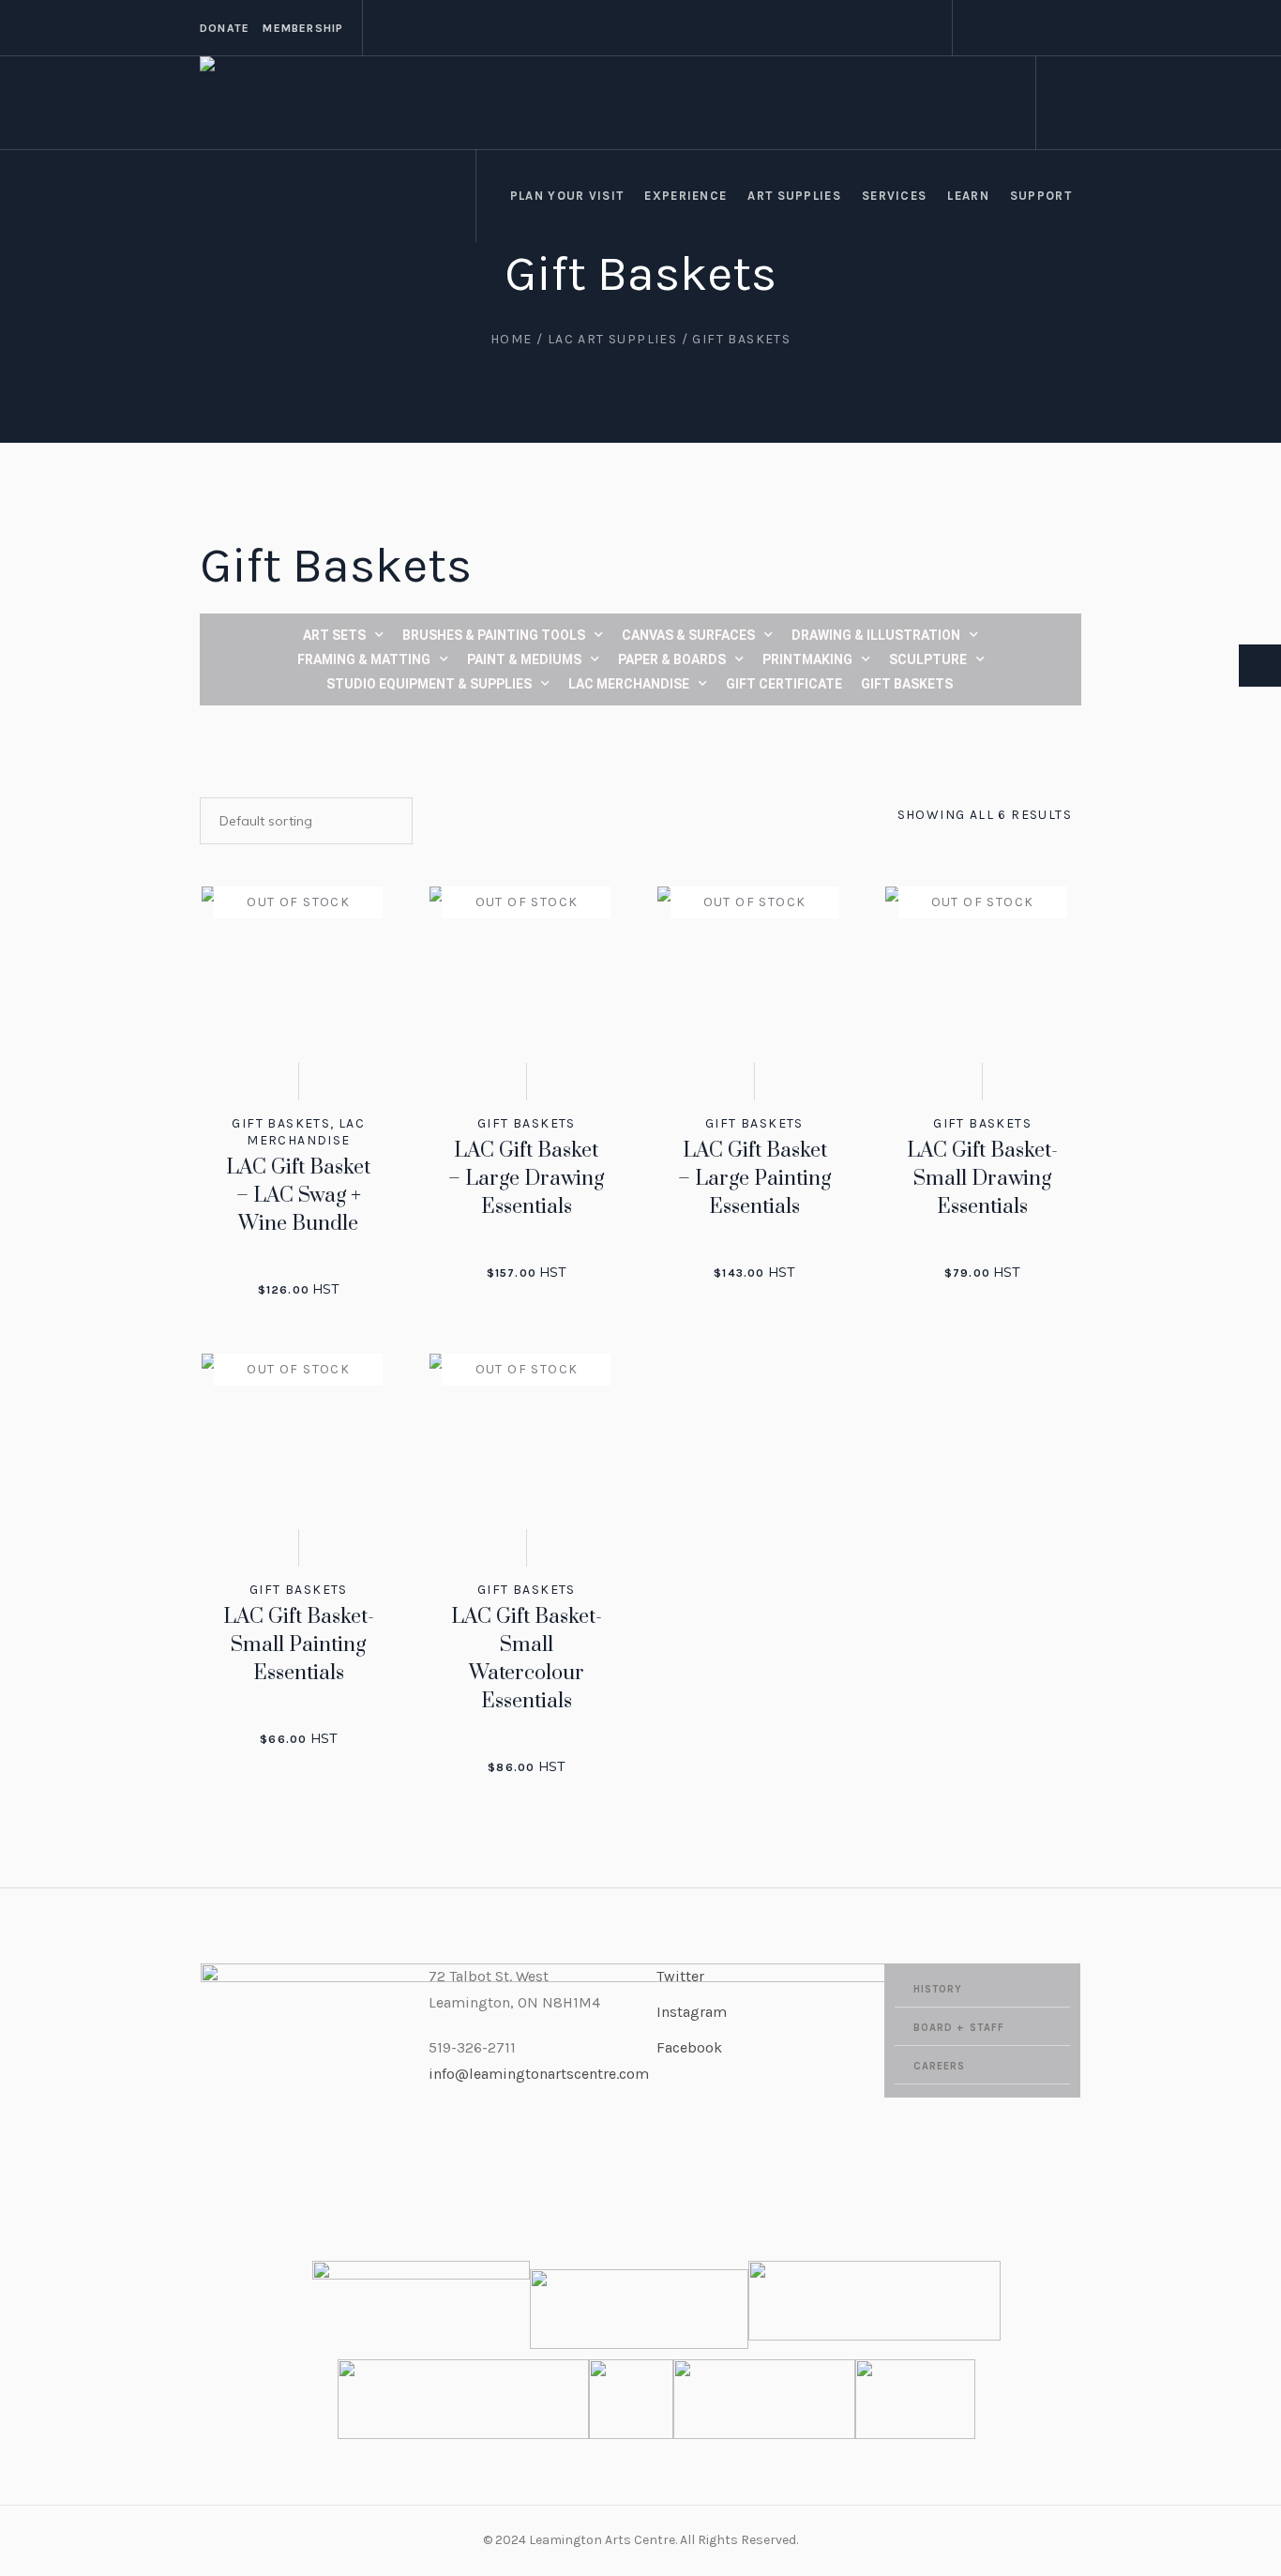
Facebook (689, 2047)
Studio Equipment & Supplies (429, 684)
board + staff (959, 2028)
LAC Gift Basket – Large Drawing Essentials (526, 1179)
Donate (225, 28)
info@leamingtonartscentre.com (539, 2074)
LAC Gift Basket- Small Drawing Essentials (982, 1179)
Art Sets (334, 635)
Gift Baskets (907, 684)
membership (303, 28)
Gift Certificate (784, 684)
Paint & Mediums (524, 659)
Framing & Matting (364, 659)
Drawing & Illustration (876, 635)
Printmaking (807, 659)
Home (512, 339)
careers (940, 2066)
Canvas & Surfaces (688, 635)
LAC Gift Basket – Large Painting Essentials (754, 1179)
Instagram (692, 2012)
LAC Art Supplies (612, 339)
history (938, 1989)
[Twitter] (1022, 28)
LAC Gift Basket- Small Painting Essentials (299, 1645)
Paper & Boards (672, 659)
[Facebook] (977, 28)
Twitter (680, 1976)
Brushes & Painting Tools (494, 635)
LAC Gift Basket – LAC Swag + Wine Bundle (298, 1196)
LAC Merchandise (629, 684)
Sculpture (928, 659)
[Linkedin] (1045, 28)
